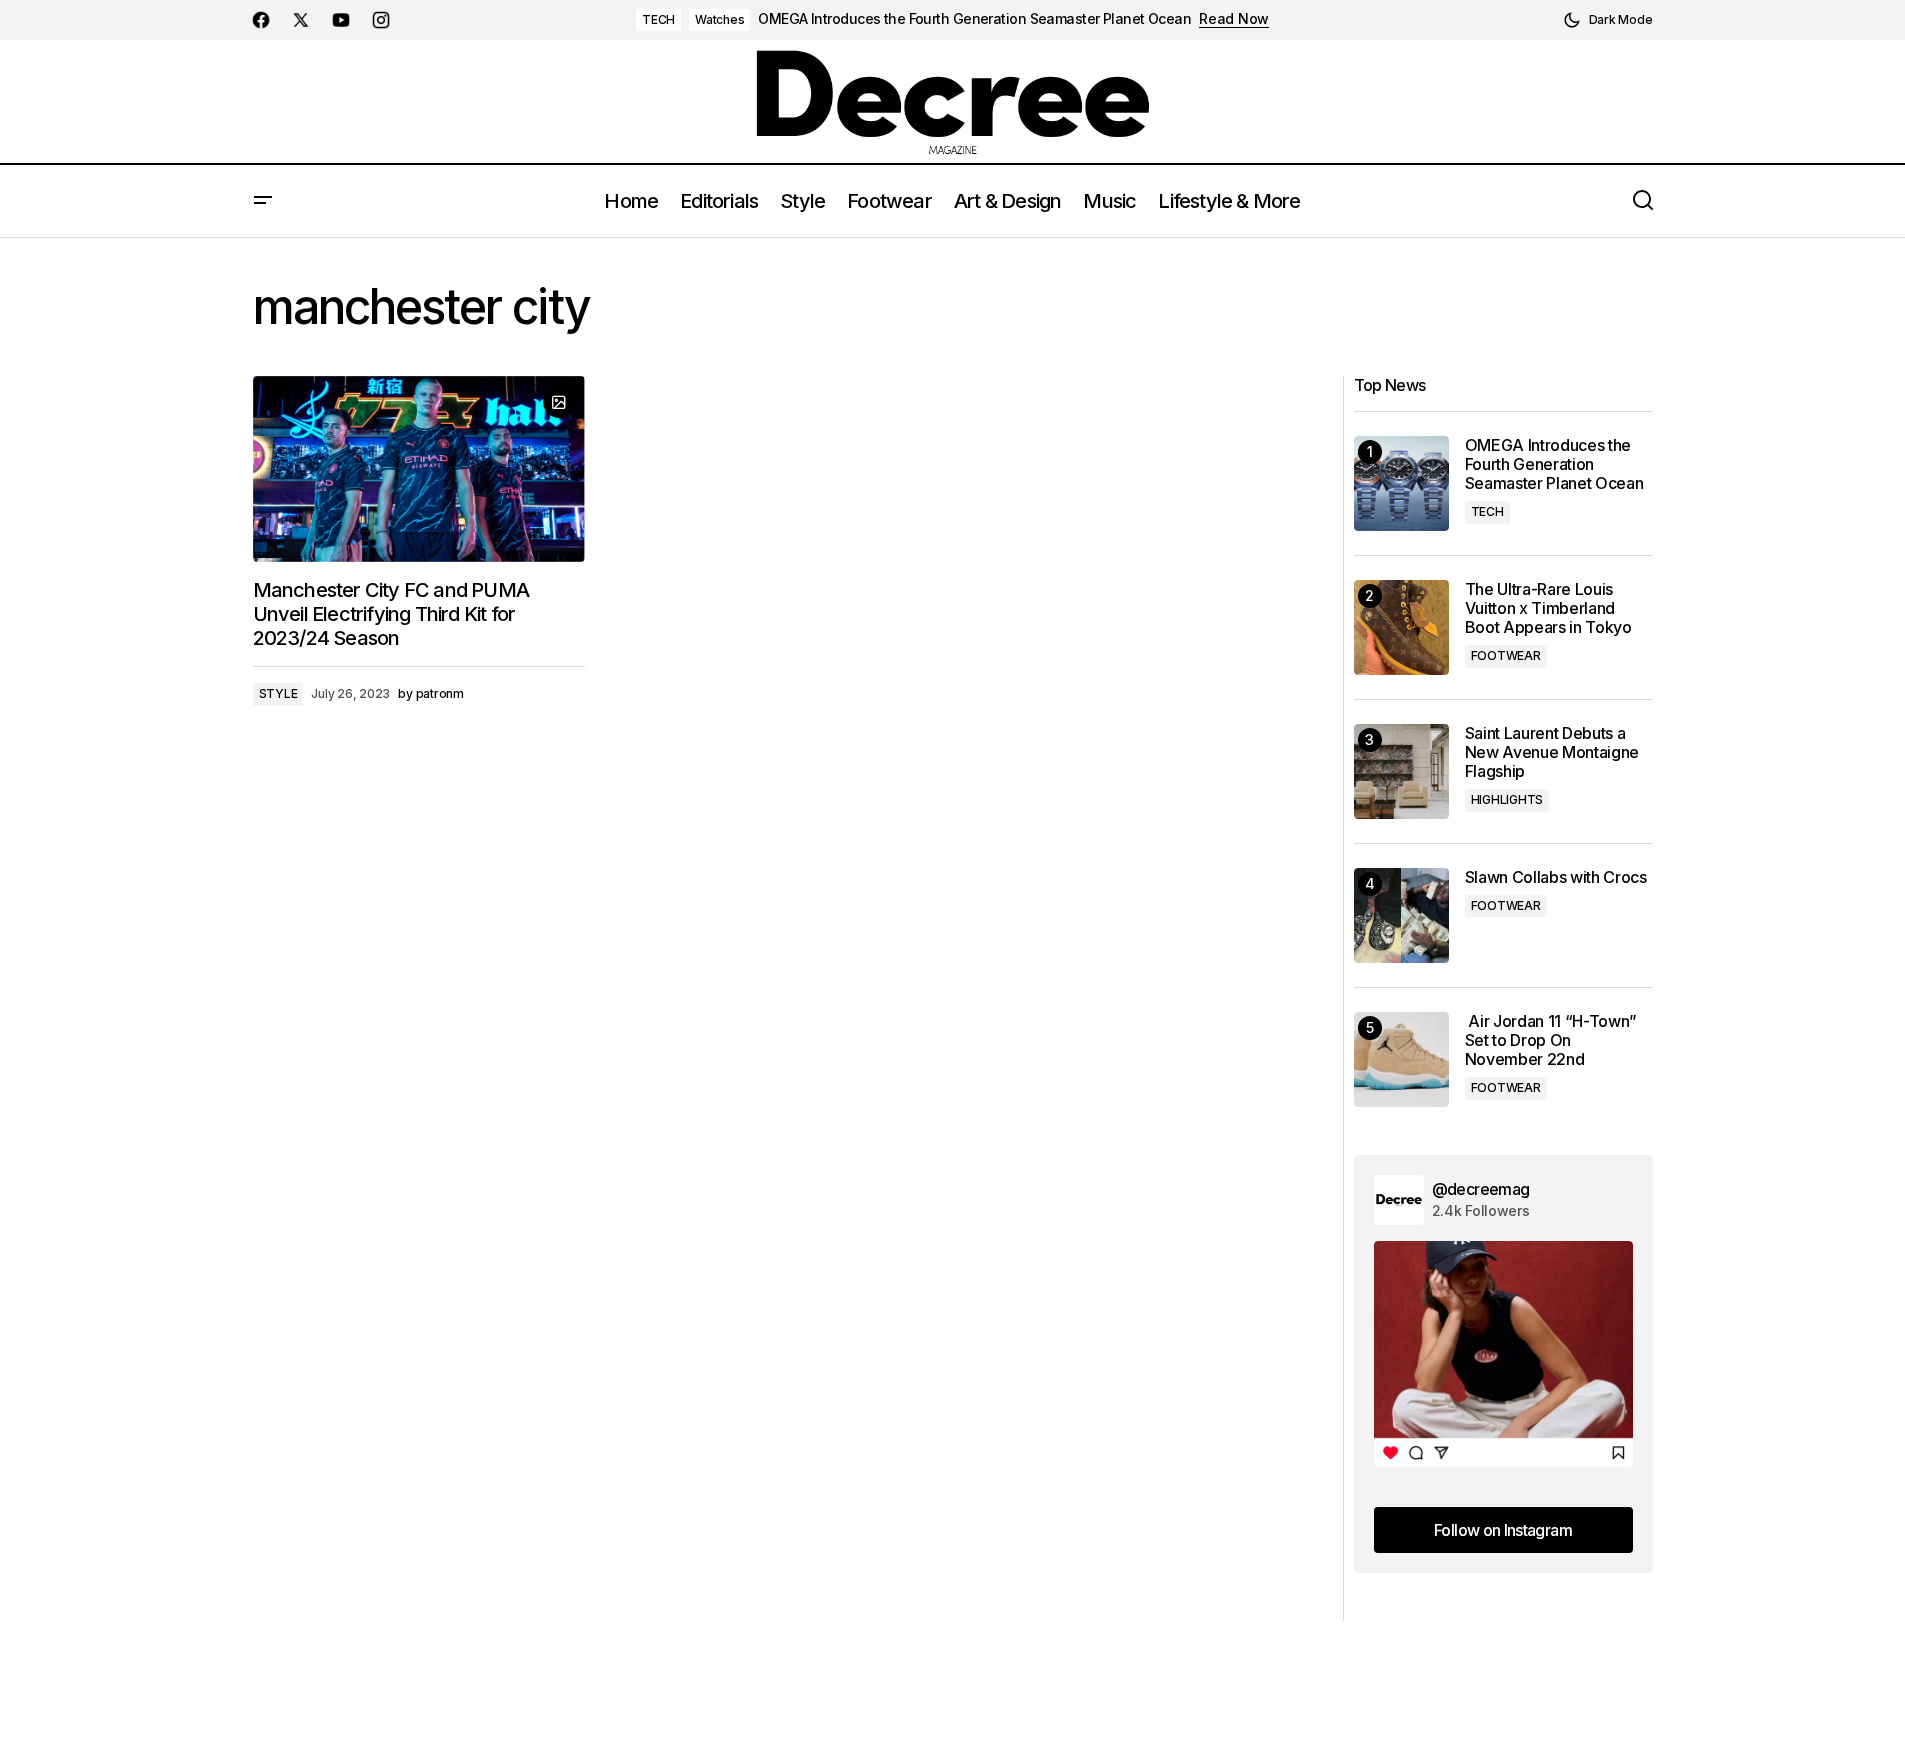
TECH (658, 19)
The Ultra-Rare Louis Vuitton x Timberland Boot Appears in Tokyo (1548, 608)
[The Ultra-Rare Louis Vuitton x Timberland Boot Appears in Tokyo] (1401, 627)
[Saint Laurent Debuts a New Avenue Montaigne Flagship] (1401, 771)
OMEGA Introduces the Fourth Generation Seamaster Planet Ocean (974, 19)
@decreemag (1481, 1189)
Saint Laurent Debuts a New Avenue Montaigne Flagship (1552, 752)
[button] (1608, 20)
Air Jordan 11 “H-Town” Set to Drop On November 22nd (1551, 1040)
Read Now (1234, 19)
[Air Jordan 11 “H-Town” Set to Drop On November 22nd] (1401, 1059)
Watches (719, 19)
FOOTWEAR (1506, 655)
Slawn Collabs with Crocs (1556, 877)
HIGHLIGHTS (1507, 799)
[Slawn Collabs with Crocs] (1401, 915)
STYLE (278, 693)
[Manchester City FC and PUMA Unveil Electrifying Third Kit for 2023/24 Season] (419, 469)
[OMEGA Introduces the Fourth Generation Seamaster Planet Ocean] (1401, 483)
